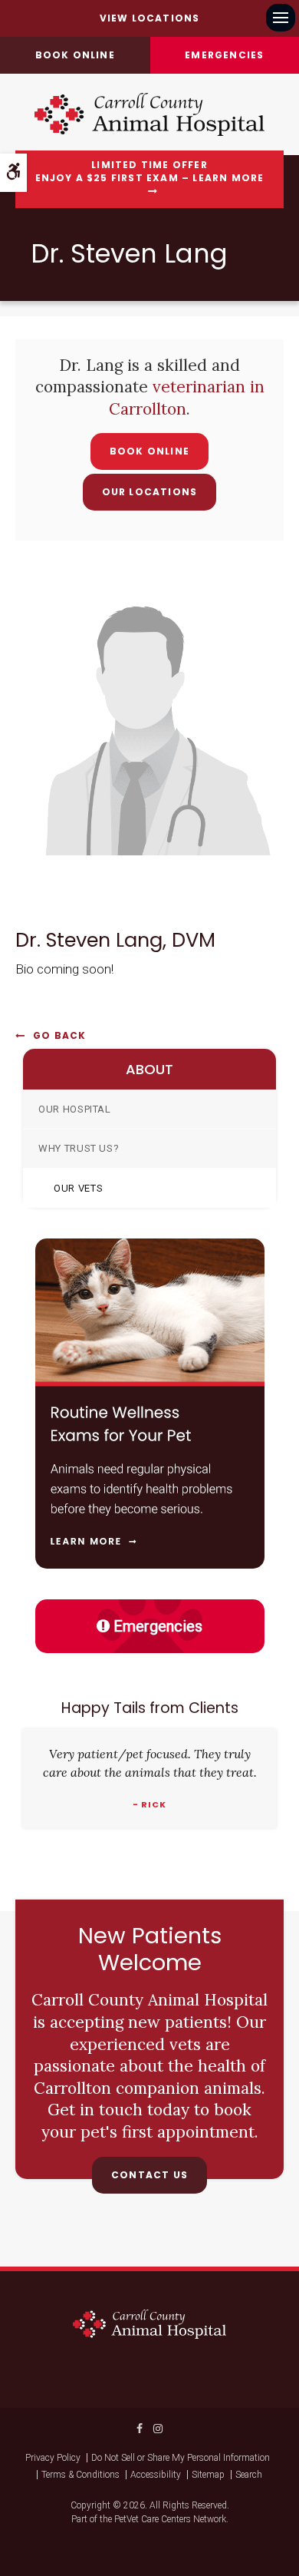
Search (249, 2475)
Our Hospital (75, 1109)
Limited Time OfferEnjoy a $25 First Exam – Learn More (150, 172)
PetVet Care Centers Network (170, 2519)
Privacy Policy (53, 2458)
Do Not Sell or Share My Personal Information (181, 2458)
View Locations (150, 18)
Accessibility (156, 2475)
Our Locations (150, 492)
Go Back (59, 1035)
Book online (75, 55)
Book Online (149, 451)
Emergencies (158, 1626)
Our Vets (78, 1188)
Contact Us (149, 2175)
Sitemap (208, 2475)
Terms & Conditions (80, 2475)
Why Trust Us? (79, 1148)
